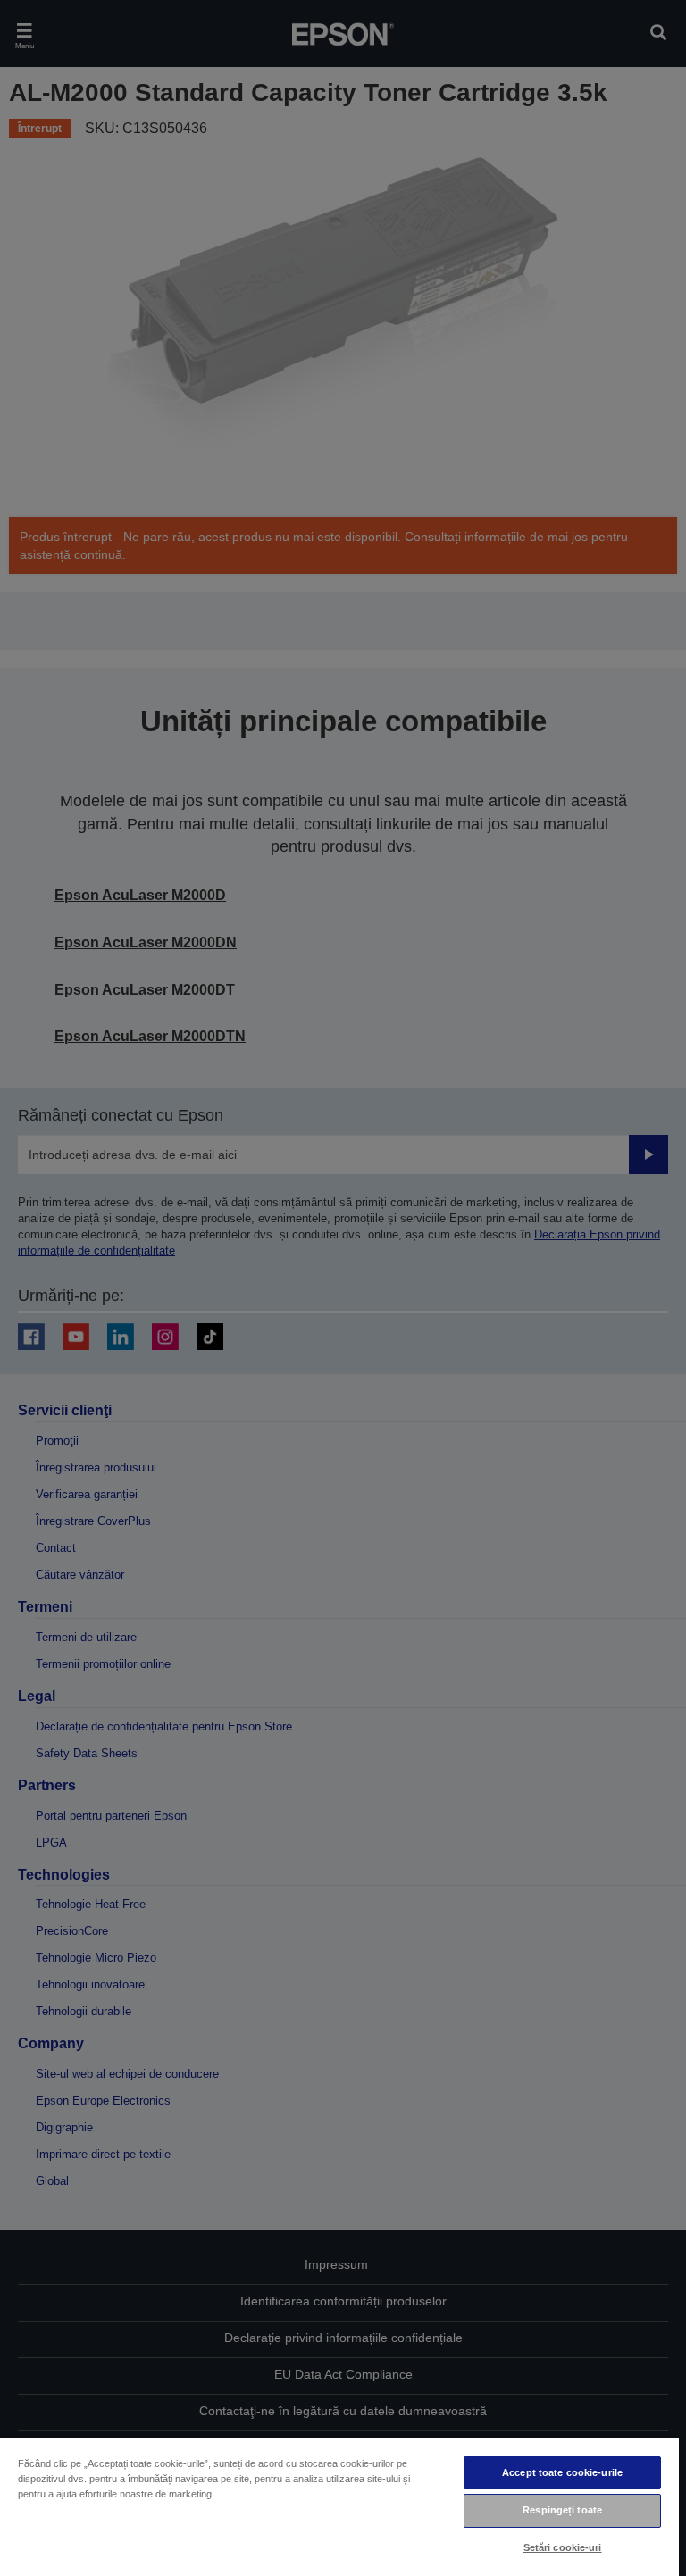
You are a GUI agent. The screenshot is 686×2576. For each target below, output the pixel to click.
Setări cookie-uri (563, 2547)
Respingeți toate (562, 2510)
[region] (339, 2506)
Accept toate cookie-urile (562, 2472)
